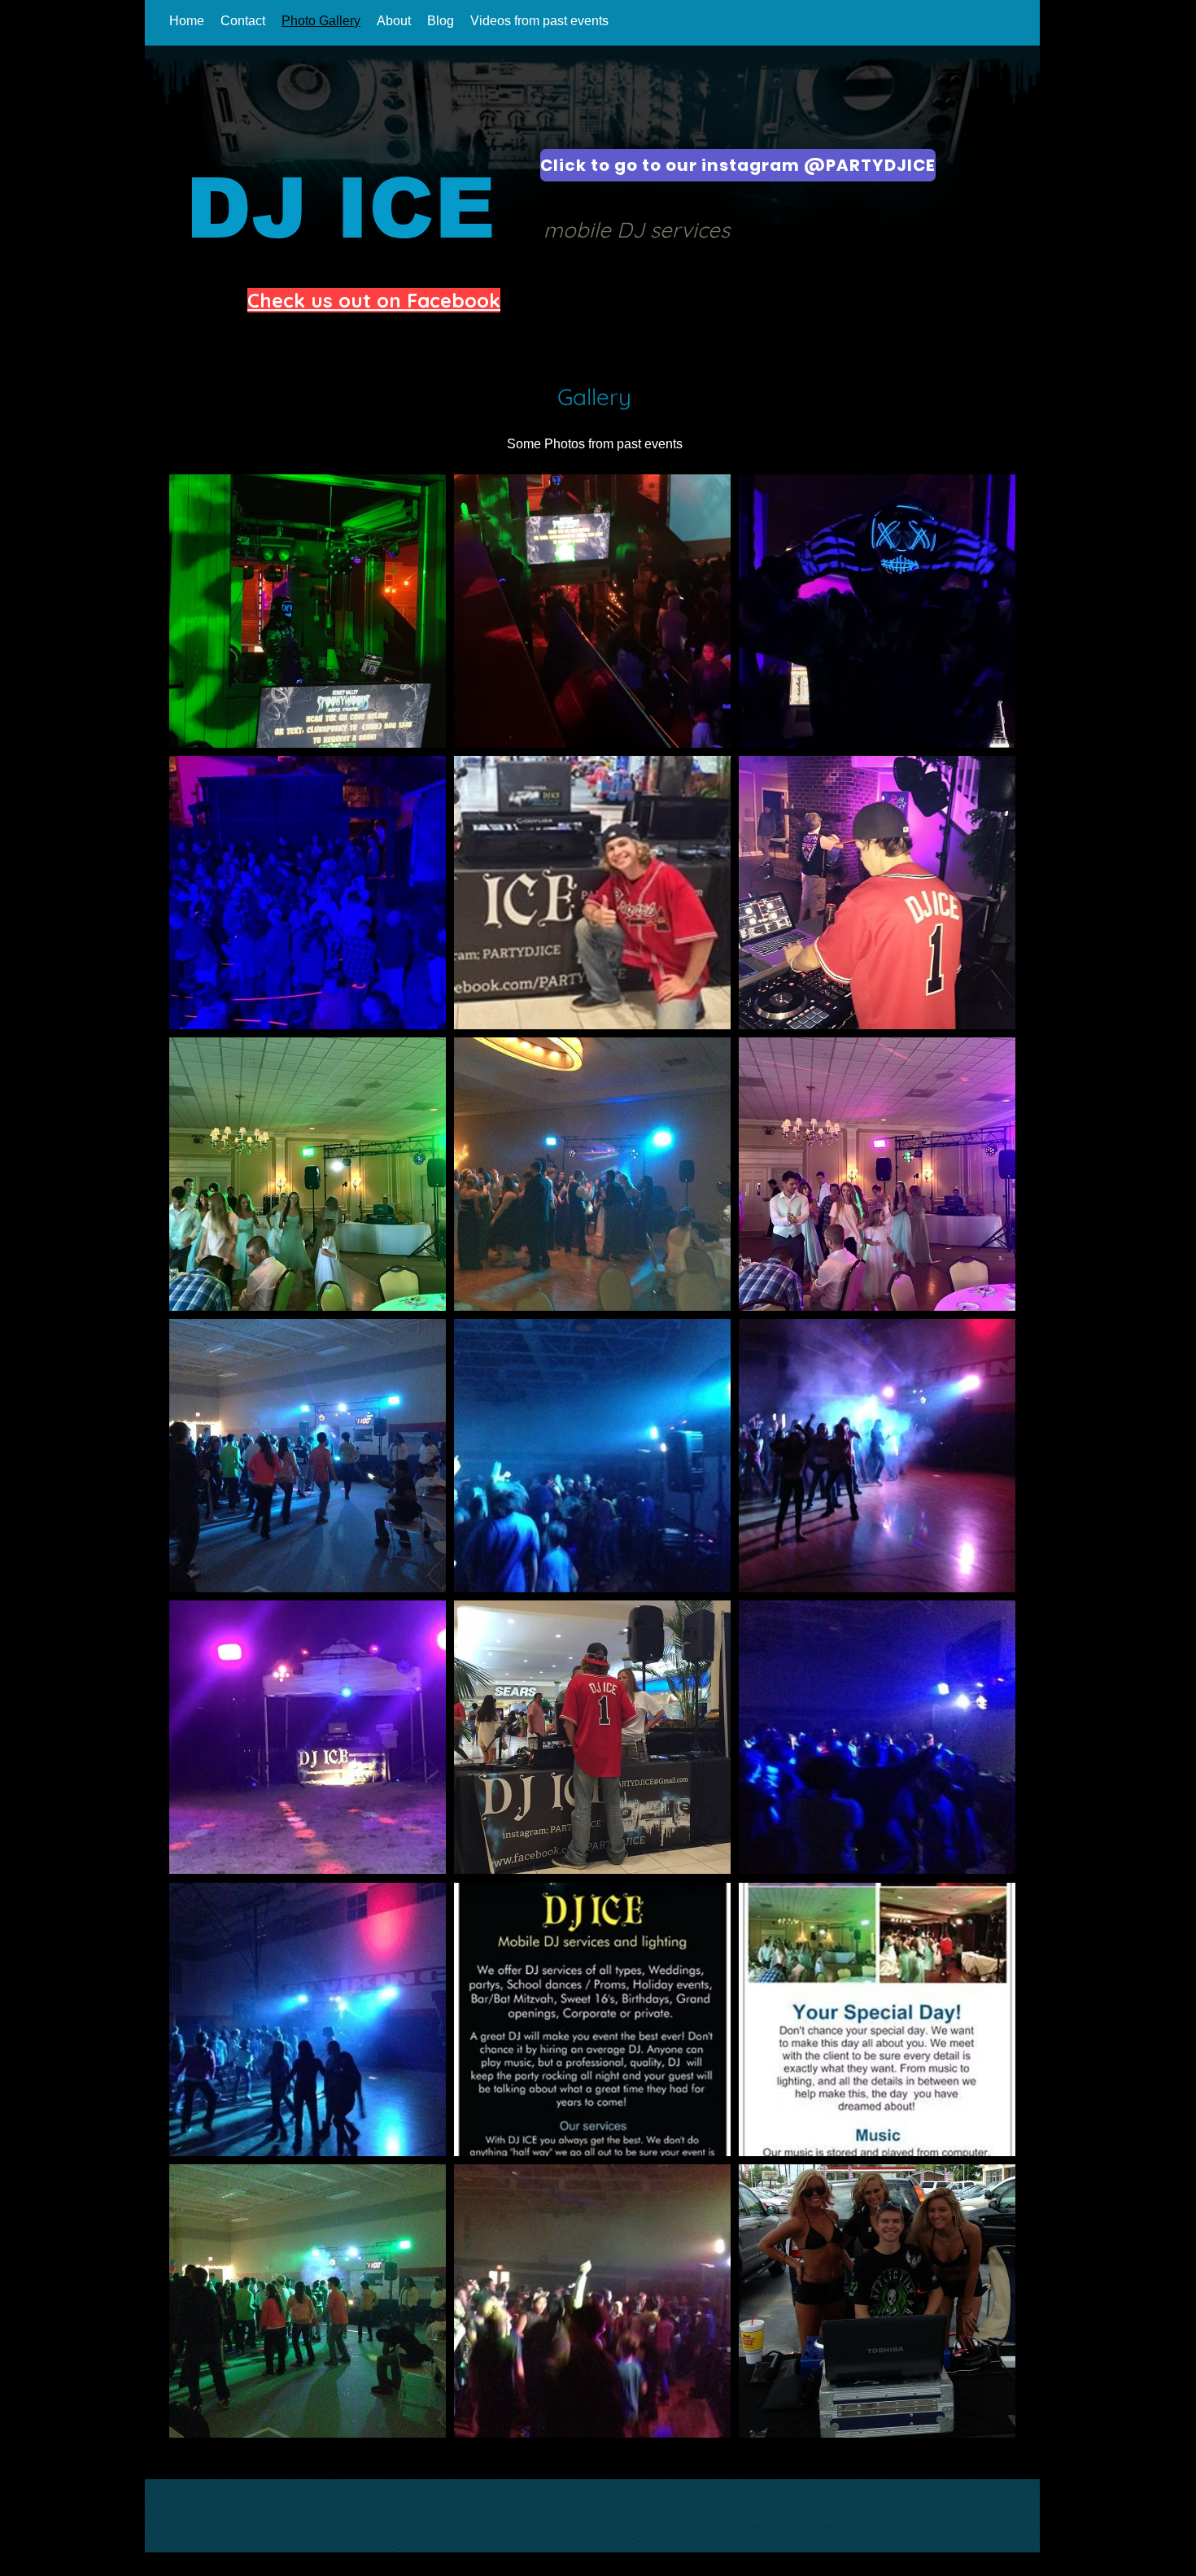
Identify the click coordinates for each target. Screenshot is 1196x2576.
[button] (308, 611)
